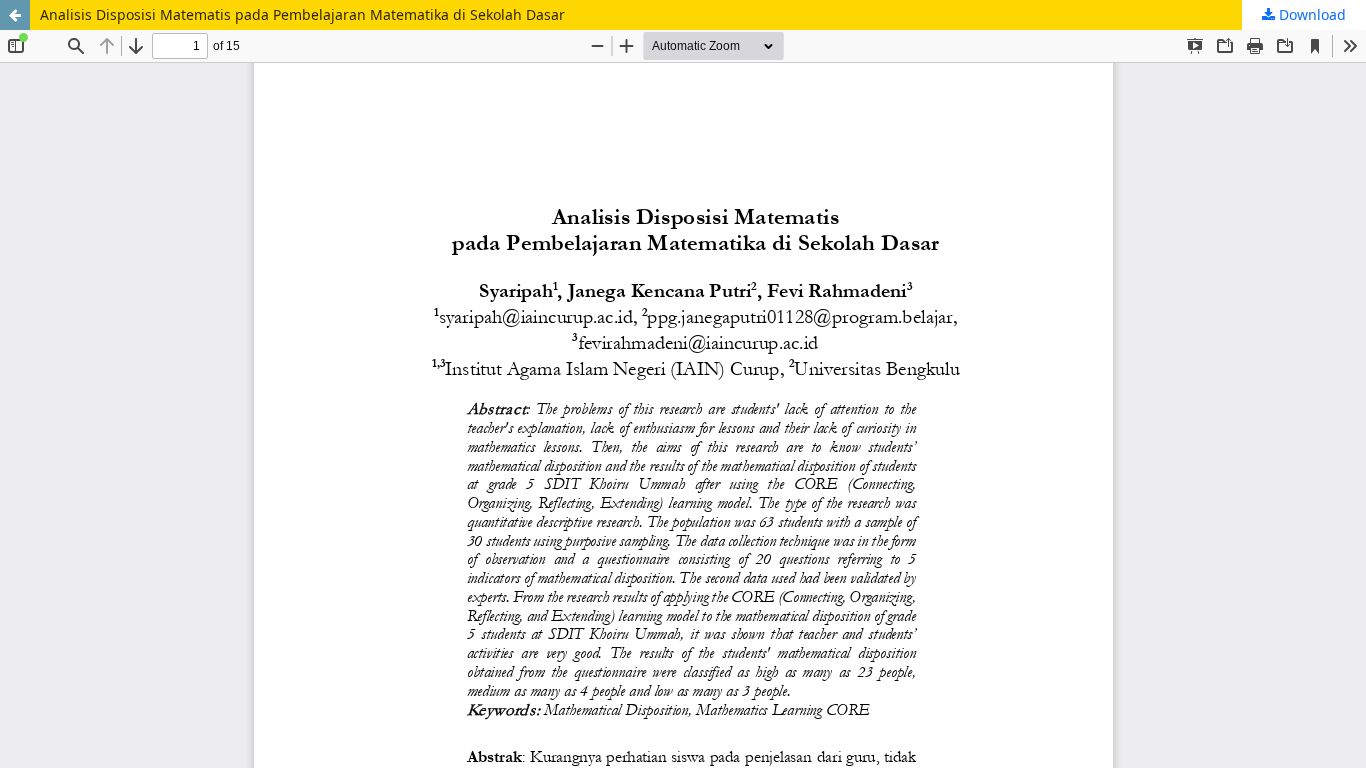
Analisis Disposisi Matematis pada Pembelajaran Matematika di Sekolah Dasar (302, 14)
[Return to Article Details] (15, 15)
